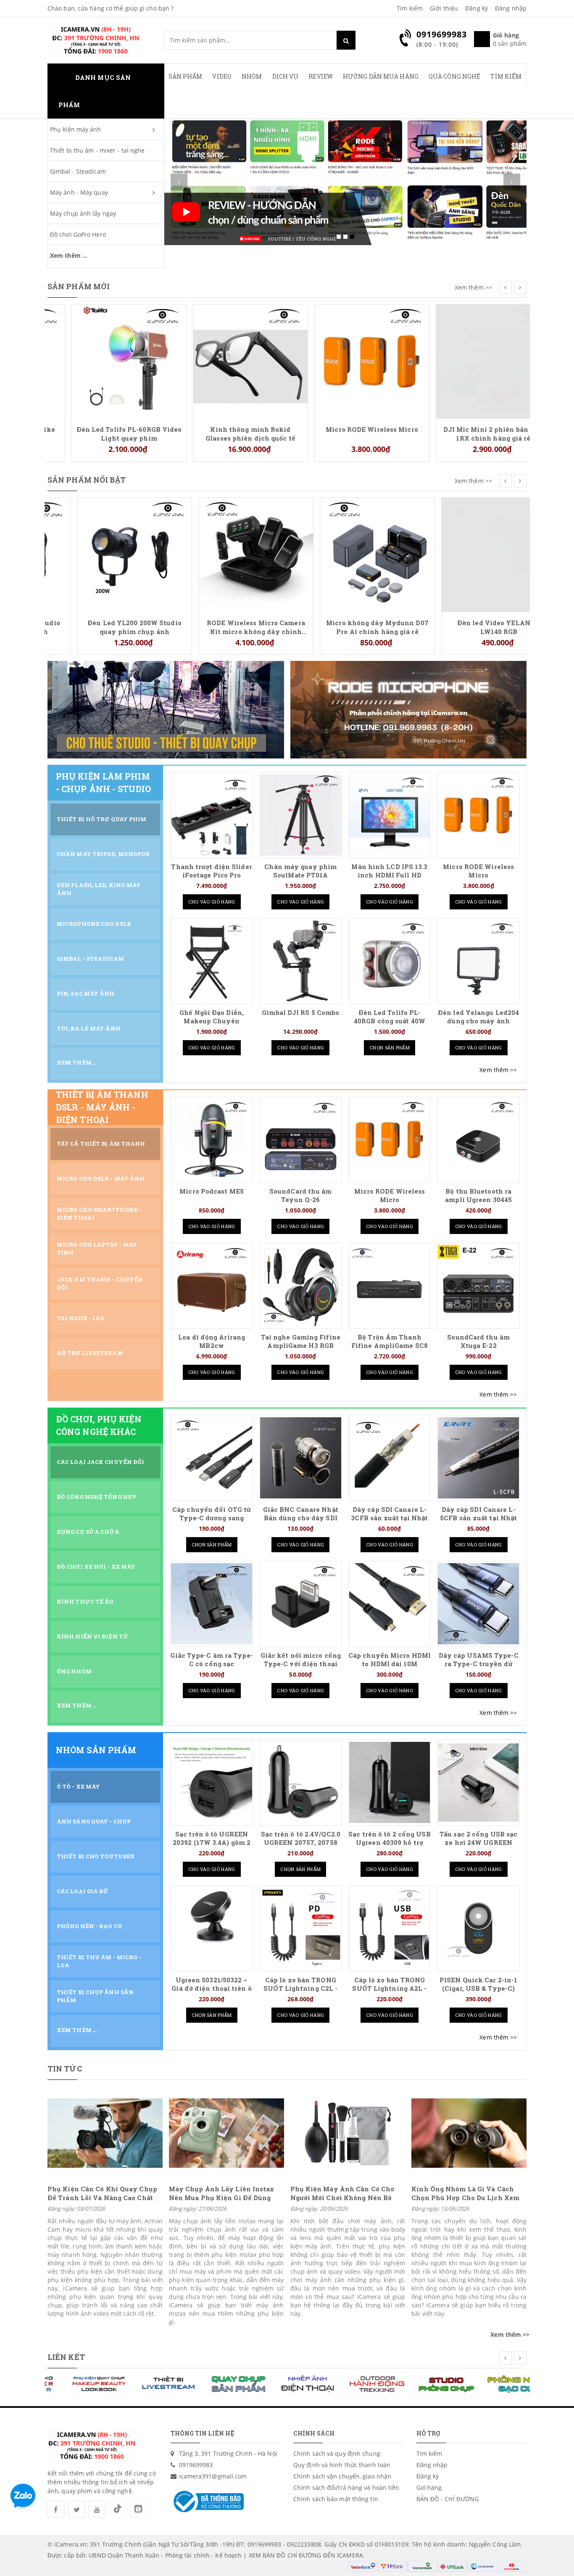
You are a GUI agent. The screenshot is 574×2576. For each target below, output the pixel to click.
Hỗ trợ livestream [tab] (90, 1353)
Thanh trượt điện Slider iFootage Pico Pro (211, 871)
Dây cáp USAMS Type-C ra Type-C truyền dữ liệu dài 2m (479, 1664)
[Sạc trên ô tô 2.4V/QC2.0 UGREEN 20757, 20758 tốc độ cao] (301, 1782)
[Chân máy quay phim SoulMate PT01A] (301, 815)
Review (321, 76)
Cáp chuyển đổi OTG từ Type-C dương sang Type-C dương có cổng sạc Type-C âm (212, 1522)
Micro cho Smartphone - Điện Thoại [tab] (99, 1214)
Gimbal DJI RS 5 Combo (300, 1013)
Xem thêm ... (69, 255)
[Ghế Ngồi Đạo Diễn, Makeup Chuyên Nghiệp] (212, 961)
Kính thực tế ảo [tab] (85, 1601)
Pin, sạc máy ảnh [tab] (86, 993)
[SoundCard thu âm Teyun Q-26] (301, 1140)
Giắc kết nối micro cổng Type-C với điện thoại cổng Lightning (301, 1664)
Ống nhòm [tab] (74, 1671)
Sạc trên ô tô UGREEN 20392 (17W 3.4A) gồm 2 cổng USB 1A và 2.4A (212, 1843)
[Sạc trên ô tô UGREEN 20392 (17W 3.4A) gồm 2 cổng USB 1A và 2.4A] (212, 1782)
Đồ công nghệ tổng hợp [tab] (96, 1497)
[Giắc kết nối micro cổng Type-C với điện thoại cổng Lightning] (301, 1604)
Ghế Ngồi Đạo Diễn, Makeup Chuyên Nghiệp (212, 1021)
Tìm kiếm (410, 8)
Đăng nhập (511, 8)
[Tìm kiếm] (346, 40)
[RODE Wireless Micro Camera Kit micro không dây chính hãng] (226, 554)
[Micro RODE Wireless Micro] (348, 361)
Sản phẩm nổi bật (87, 480)
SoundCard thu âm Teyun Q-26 (301, 1196)
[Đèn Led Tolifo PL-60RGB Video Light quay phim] (105, 361)
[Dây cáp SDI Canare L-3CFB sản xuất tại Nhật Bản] (390, 1458)
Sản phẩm (186, 76)
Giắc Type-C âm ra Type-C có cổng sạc (211, 1660)
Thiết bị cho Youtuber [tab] (96, 1856)
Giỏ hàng (429, 2487)
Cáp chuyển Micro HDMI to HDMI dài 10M (390, 1660)
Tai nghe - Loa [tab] (81, 1318)
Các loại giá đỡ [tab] (83, 1891)
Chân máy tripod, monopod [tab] (103, 854)
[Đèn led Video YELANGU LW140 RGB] (469, 554)
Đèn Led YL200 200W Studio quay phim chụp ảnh (105, 627)
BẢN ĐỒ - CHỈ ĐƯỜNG (448, 2499)
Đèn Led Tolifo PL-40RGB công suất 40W (390, 1017)
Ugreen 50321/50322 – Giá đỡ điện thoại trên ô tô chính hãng (211, 1988)
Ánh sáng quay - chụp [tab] (94, 1821)
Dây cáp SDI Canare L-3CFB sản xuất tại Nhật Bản (389, 1518)
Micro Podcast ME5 (212, 1191)
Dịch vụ (286, 76)
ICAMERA (350, 2555)
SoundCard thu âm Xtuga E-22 (478, 1341)
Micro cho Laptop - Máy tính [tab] (97, 1248)
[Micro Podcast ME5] (212, 1140)
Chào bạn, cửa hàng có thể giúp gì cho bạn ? (111, 8)
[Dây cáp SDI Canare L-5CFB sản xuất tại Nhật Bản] (478, 1458)
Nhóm (252, 76)
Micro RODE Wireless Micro (348, 429)
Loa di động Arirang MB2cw (212, 1341)
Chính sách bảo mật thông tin (336, 2499)
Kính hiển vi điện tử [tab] (93, 1636)
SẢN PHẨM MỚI (79, 286)
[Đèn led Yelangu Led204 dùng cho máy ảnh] (478, 961)
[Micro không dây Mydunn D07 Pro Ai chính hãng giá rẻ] (348, 554)
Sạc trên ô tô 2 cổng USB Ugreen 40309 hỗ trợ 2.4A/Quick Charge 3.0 (389, 1843)
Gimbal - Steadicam (78, 171)
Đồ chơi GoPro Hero (78, 234)
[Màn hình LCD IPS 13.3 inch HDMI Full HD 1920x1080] (390, 815)
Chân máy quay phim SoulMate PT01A (300, 871)
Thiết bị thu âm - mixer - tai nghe (97, 150)
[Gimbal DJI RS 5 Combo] (301, 961)
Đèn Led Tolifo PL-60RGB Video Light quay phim (105, 433)
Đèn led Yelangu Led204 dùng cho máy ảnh (478, 1017)
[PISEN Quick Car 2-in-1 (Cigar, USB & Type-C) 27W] (478, 1928)
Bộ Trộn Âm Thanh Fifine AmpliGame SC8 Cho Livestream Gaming (390, 1346)
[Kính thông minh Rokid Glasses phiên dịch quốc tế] (226, 361)
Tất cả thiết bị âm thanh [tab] (101, 1144)
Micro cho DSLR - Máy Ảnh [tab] (101, 1178)
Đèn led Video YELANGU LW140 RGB (469, 627)
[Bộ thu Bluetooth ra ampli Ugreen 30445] (478, 1140)
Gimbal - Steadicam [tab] (90, 959)
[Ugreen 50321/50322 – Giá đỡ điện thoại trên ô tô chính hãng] (212, 1928)
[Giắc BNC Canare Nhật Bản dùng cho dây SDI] (301, 1458)
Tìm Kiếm (506, 76)
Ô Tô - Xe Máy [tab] (78, 1786)
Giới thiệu (444, 8)
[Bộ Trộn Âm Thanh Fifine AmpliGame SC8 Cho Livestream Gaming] (390, 1285)
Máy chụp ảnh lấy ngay (83, 213)
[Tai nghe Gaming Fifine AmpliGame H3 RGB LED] (301, 1285)
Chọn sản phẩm (390, 1048)
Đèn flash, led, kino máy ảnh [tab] (99, 889)
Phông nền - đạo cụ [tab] (90, 1926)
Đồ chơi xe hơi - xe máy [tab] (96, 1567)
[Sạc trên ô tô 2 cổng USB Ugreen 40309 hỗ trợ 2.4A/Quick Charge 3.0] (390, 1782)
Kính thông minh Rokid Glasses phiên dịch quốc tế (226, 433)
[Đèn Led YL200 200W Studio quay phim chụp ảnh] (105, 554)
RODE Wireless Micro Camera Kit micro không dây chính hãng (226, 627)
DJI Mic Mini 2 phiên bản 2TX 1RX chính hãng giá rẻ (470, 433)
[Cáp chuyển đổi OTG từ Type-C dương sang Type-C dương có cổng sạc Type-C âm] (212, 1458)
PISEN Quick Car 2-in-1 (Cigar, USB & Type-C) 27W (478, 1988)
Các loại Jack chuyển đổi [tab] (100, 1462)
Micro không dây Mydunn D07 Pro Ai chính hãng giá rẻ (348, 627)
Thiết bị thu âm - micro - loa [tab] (99, 1961)
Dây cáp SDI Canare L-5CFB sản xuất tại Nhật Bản (478, 1518)
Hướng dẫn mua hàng (381, 76)
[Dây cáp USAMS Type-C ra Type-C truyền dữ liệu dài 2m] (478, 1604)
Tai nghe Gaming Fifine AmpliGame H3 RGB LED (301, 1346)
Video (222, 76)
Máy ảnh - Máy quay (79, 192)
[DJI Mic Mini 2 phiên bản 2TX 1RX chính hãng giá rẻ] (469, 361)
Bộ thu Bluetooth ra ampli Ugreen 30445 (478, 1196)
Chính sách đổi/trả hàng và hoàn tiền (346, 2487)
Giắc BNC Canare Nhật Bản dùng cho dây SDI (301, 1514)
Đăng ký (477, 8)
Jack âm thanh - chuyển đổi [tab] (100, 1283)
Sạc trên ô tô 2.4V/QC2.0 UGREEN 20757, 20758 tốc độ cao (301, 1843)
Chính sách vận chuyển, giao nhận (342, 2476)
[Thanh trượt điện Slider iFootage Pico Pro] (212, 815)
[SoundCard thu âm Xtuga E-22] (478, 1285)
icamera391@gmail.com (213, 2476)
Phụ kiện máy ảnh (76, 129)
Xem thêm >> (473, 287)
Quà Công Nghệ (454, 76)
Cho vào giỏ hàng (212, 902)
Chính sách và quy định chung (337, 2453)
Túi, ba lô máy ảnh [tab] (89, 1028)
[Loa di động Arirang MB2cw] (212, 1285)
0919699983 (196, 2465)
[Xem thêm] (498, 1070)
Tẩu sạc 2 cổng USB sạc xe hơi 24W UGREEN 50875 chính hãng (478, 1843)
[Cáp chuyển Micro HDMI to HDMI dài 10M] (390, 1604)
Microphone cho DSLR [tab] (94, 924)
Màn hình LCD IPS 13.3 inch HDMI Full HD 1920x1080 (389, 875)
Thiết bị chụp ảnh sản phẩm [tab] (95, 1996)
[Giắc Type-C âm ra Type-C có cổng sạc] (212, 1604)
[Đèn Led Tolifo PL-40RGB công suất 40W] (390, 961)
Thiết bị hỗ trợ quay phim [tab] (102, 819)
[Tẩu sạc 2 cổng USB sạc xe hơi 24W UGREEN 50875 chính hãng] (478, 1782)
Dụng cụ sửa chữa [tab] (88, 1532)
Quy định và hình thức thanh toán (342, 2465)
